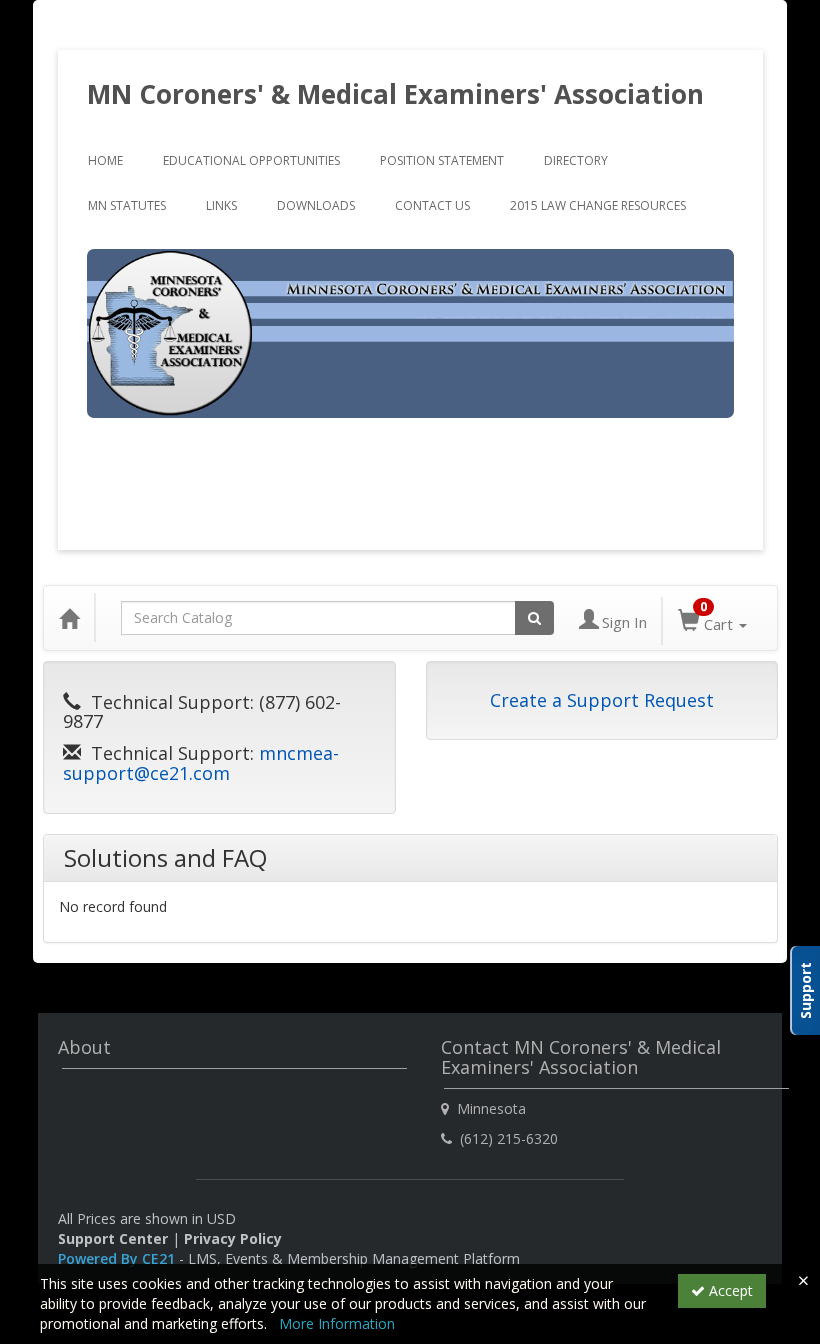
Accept (729, 1290)
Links (221, 205)
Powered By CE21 (118, 1258)
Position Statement (442, 160)
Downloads (316, 205)
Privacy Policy (233, 1238)
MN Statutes (127, 205)
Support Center (113, 1238)
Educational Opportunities (251, 160)
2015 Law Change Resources (598, 205)
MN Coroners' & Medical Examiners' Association (395, 94)
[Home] (69, 618)
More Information (337, 1323)
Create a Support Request (602, 700)
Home (105, 160)
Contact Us (432, 205)
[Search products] (534, 618)
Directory (576, 160)
